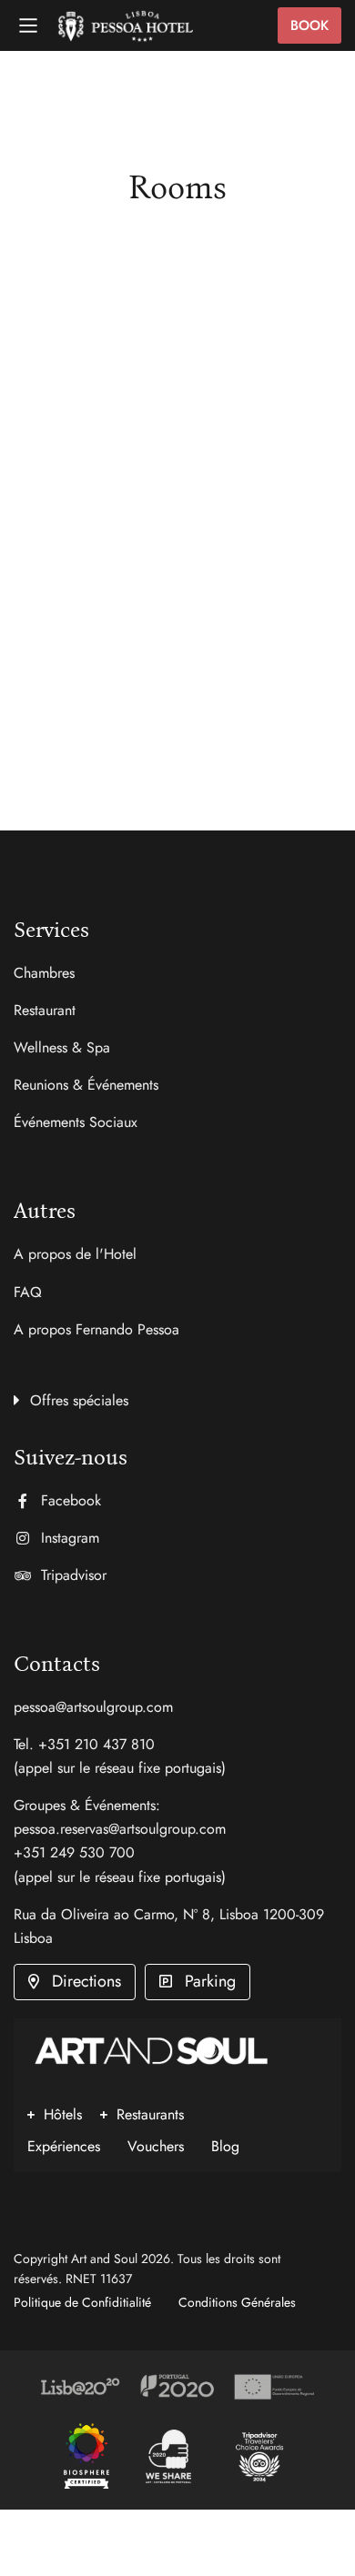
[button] (177, 1398)
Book (309, 25)
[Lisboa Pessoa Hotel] (86, 2456)
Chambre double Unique (152, 606)
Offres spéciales (79, 1400)
